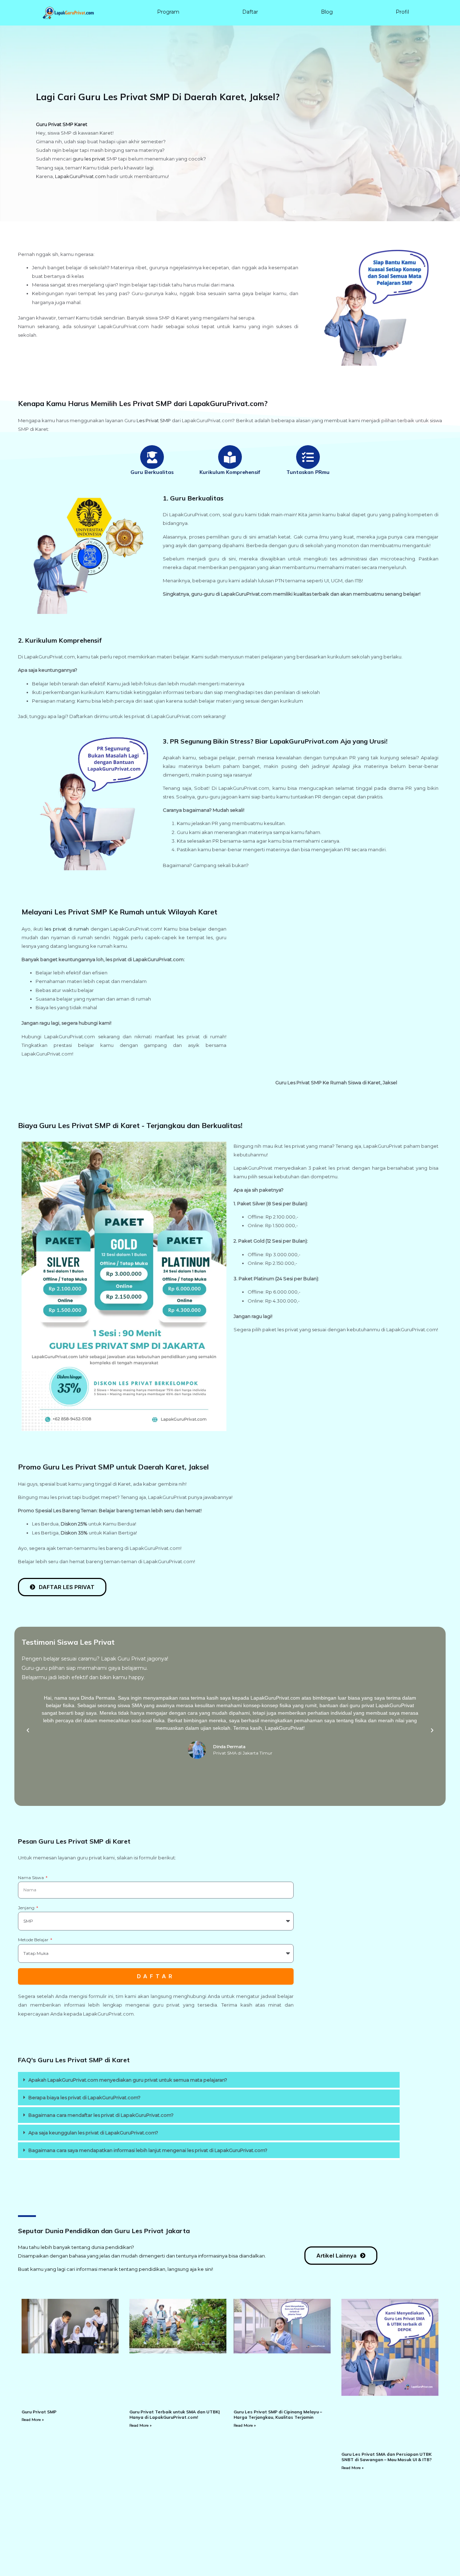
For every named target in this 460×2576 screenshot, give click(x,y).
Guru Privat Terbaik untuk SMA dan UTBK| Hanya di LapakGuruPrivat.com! (174, 2415)
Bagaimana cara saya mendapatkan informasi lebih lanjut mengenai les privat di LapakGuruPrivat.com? (148, 2150)
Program (168, 12)
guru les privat (89, 159)
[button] (28, 1730)
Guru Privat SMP (39, 2412)
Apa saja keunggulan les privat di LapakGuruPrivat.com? (93, 2133)
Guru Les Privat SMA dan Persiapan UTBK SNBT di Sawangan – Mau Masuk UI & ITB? (387, 2457)
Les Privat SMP (154, 420)
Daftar (250, 12)
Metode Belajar (34, 1940)
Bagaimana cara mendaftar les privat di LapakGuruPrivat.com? (101, 2115)
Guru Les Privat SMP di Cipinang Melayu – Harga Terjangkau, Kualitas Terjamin (278, 2415)
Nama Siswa (31, 1878)
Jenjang (27, 1908)
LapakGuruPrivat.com (80, 176)
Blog (327, 12)
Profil (402, 12)
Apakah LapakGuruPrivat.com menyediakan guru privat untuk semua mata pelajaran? (128, 2080)
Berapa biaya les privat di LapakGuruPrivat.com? (84, 2097)
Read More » (33, 2420)
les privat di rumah (67, 929)
